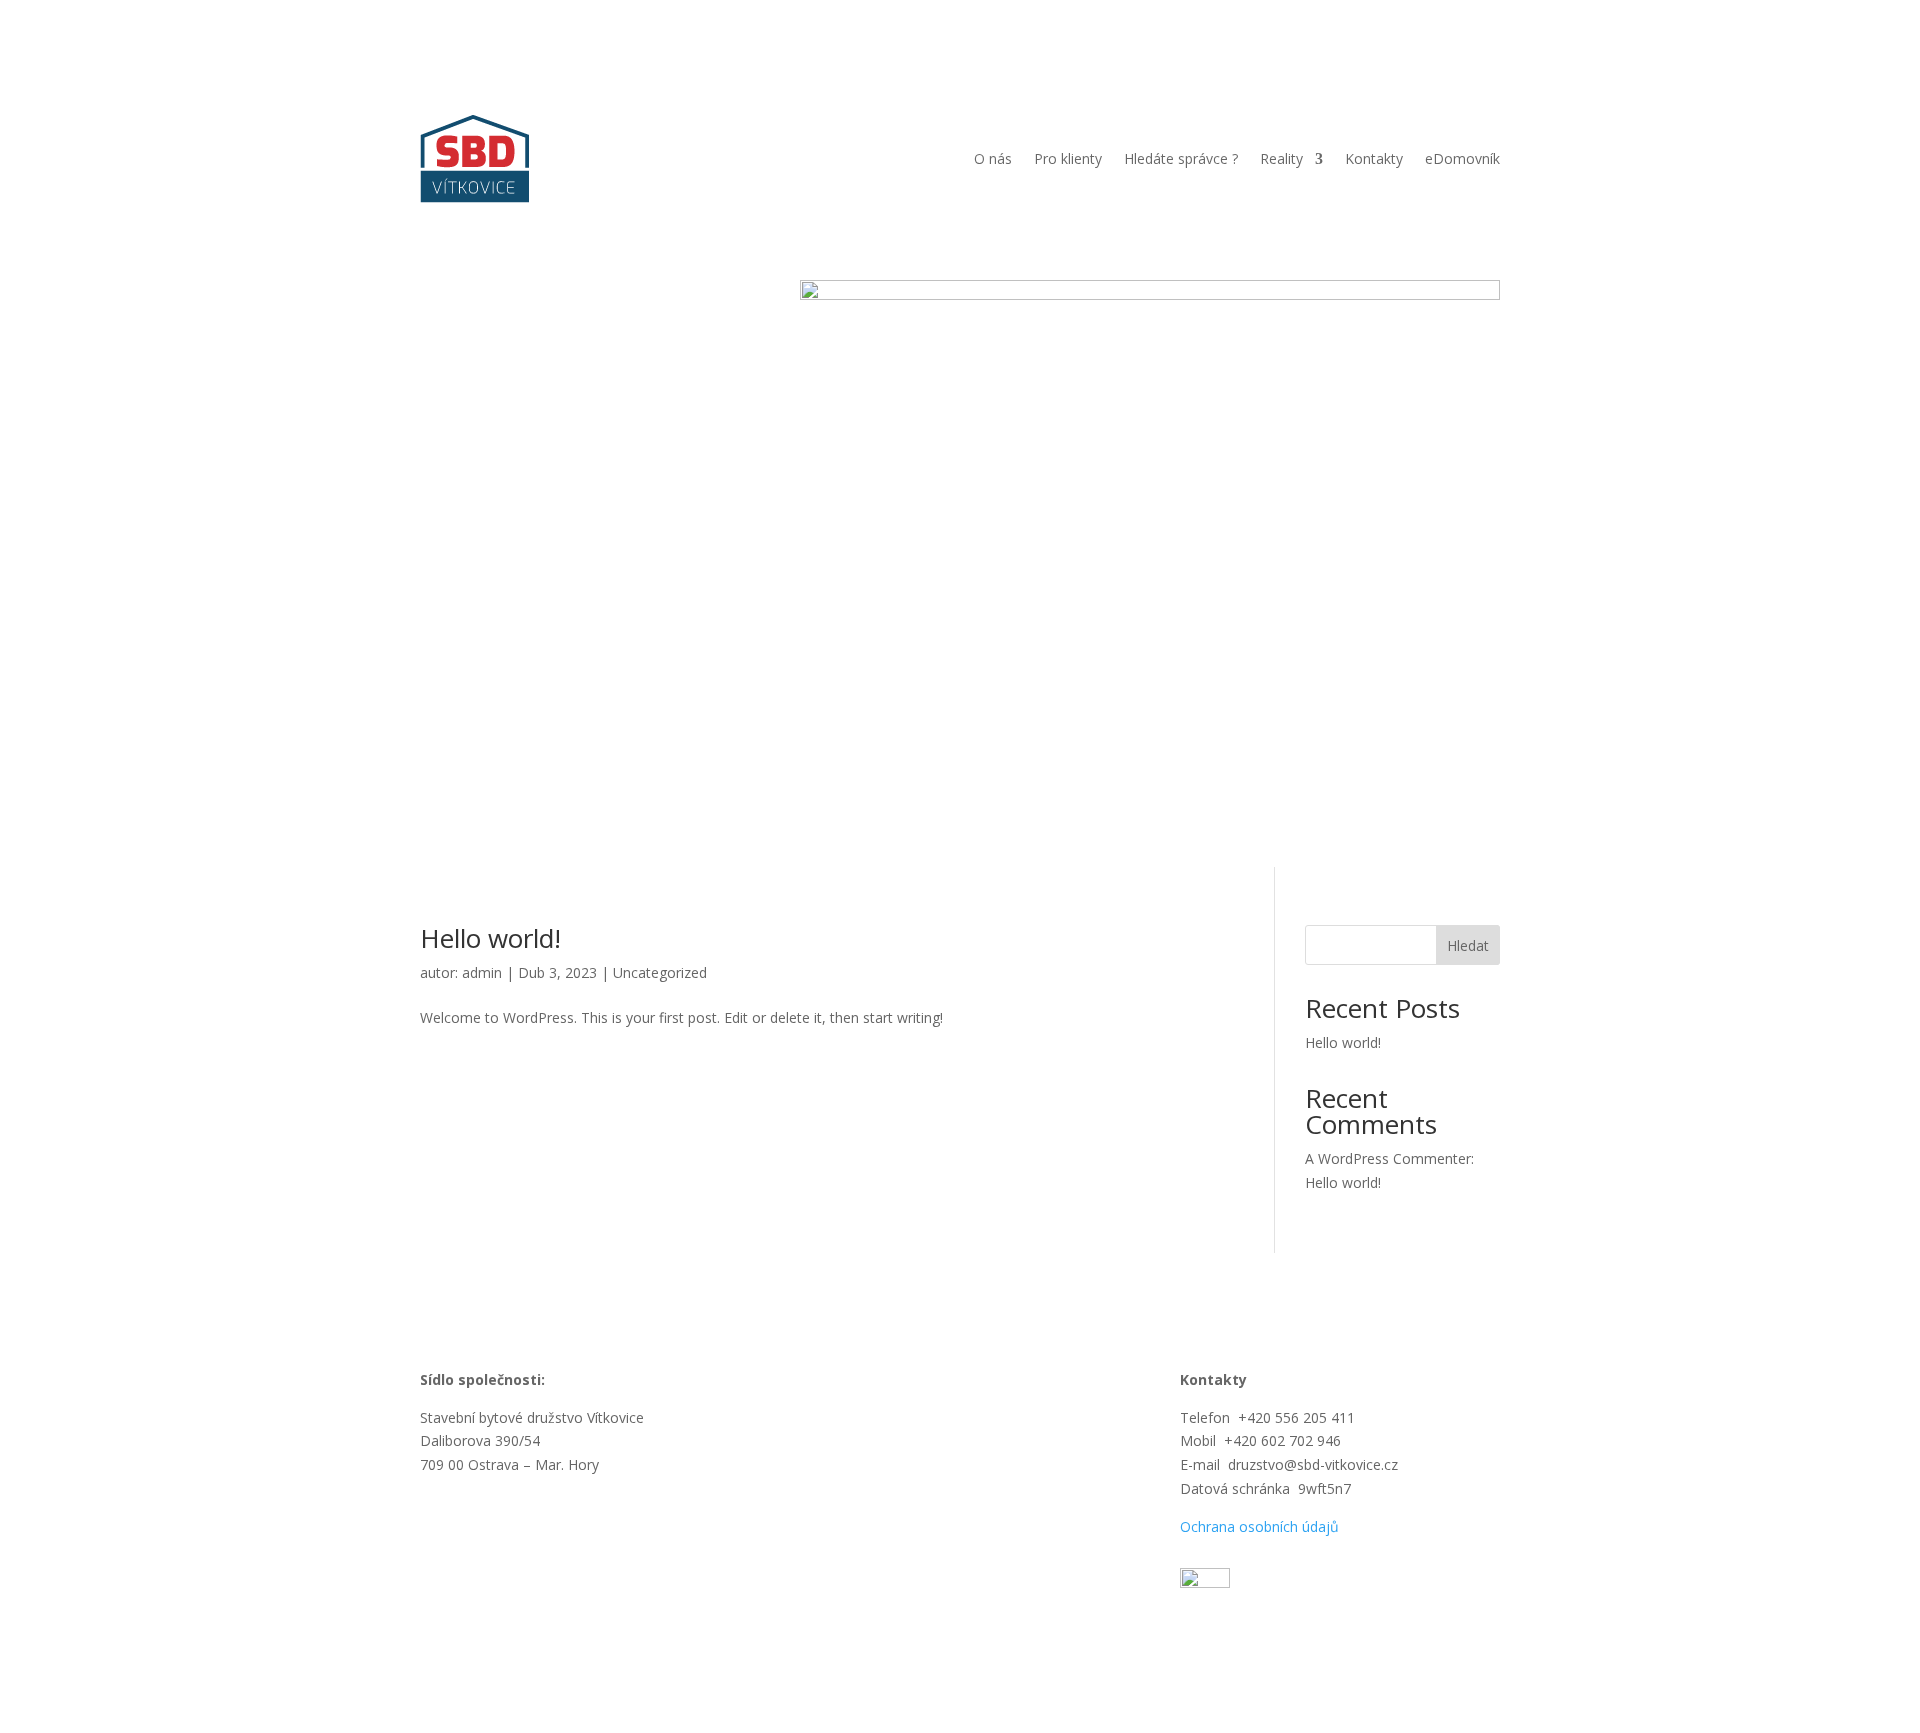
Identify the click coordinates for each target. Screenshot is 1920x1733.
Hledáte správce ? (1181, 158)
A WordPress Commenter (1388, 1158)
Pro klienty (1068, 158)
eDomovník (1462, 158)
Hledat (1468, 945)
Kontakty (1374, 158)
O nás (993, 158)
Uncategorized (660, 972)
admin (482, 972)
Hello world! (490, 938)
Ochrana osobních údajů (1259, 1526)
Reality (1281, 158)
